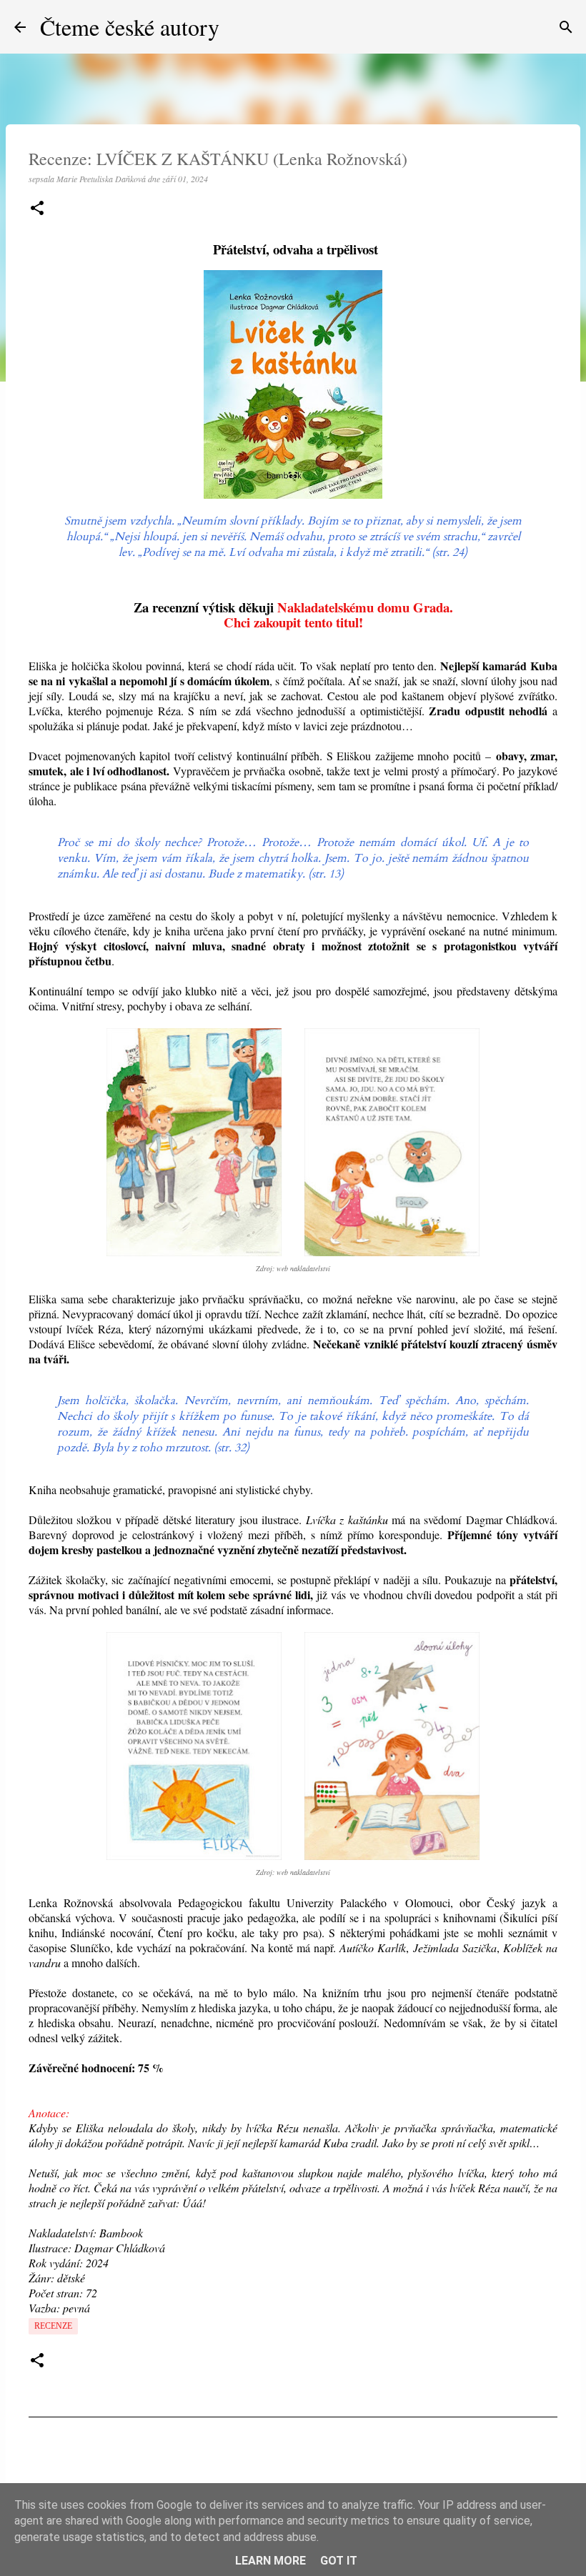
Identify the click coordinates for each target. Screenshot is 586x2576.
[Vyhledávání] (566, 27)
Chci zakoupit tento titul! (293, 622)
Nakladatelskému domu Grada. (365, 607)
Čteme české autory (130, 27)
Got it (339, 2561)
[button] (37, 209)
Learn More (270, 2561)
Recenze (53, 2326)
